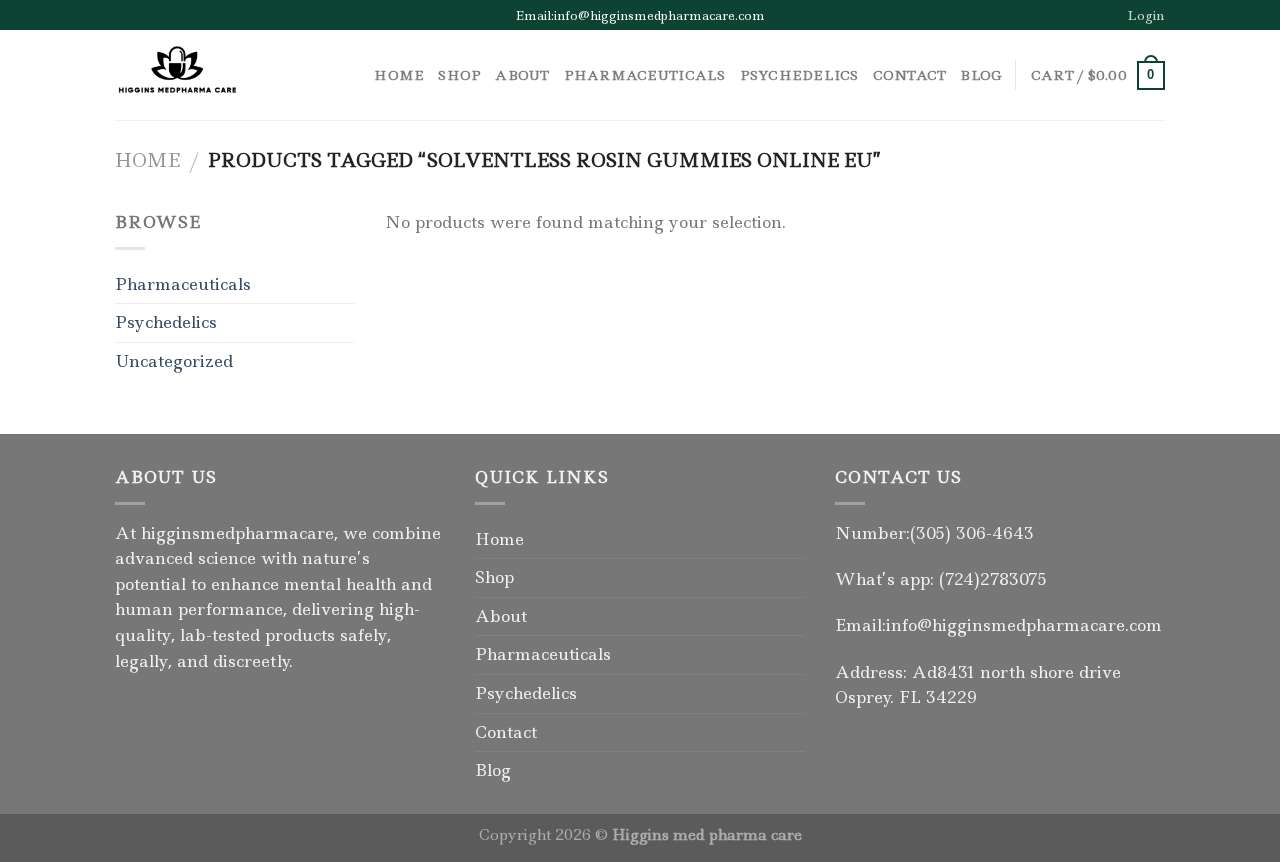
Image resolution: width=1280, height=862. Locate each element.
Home (399, 75)
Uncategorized (174, 361)
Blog (980, 75)
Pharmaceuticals (645, 75)
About (522, 75)
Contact (910, 75)
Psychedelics (799, 75)
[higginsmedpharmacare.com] (215, 75)
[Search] (352, 75)
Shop (459, 75)
